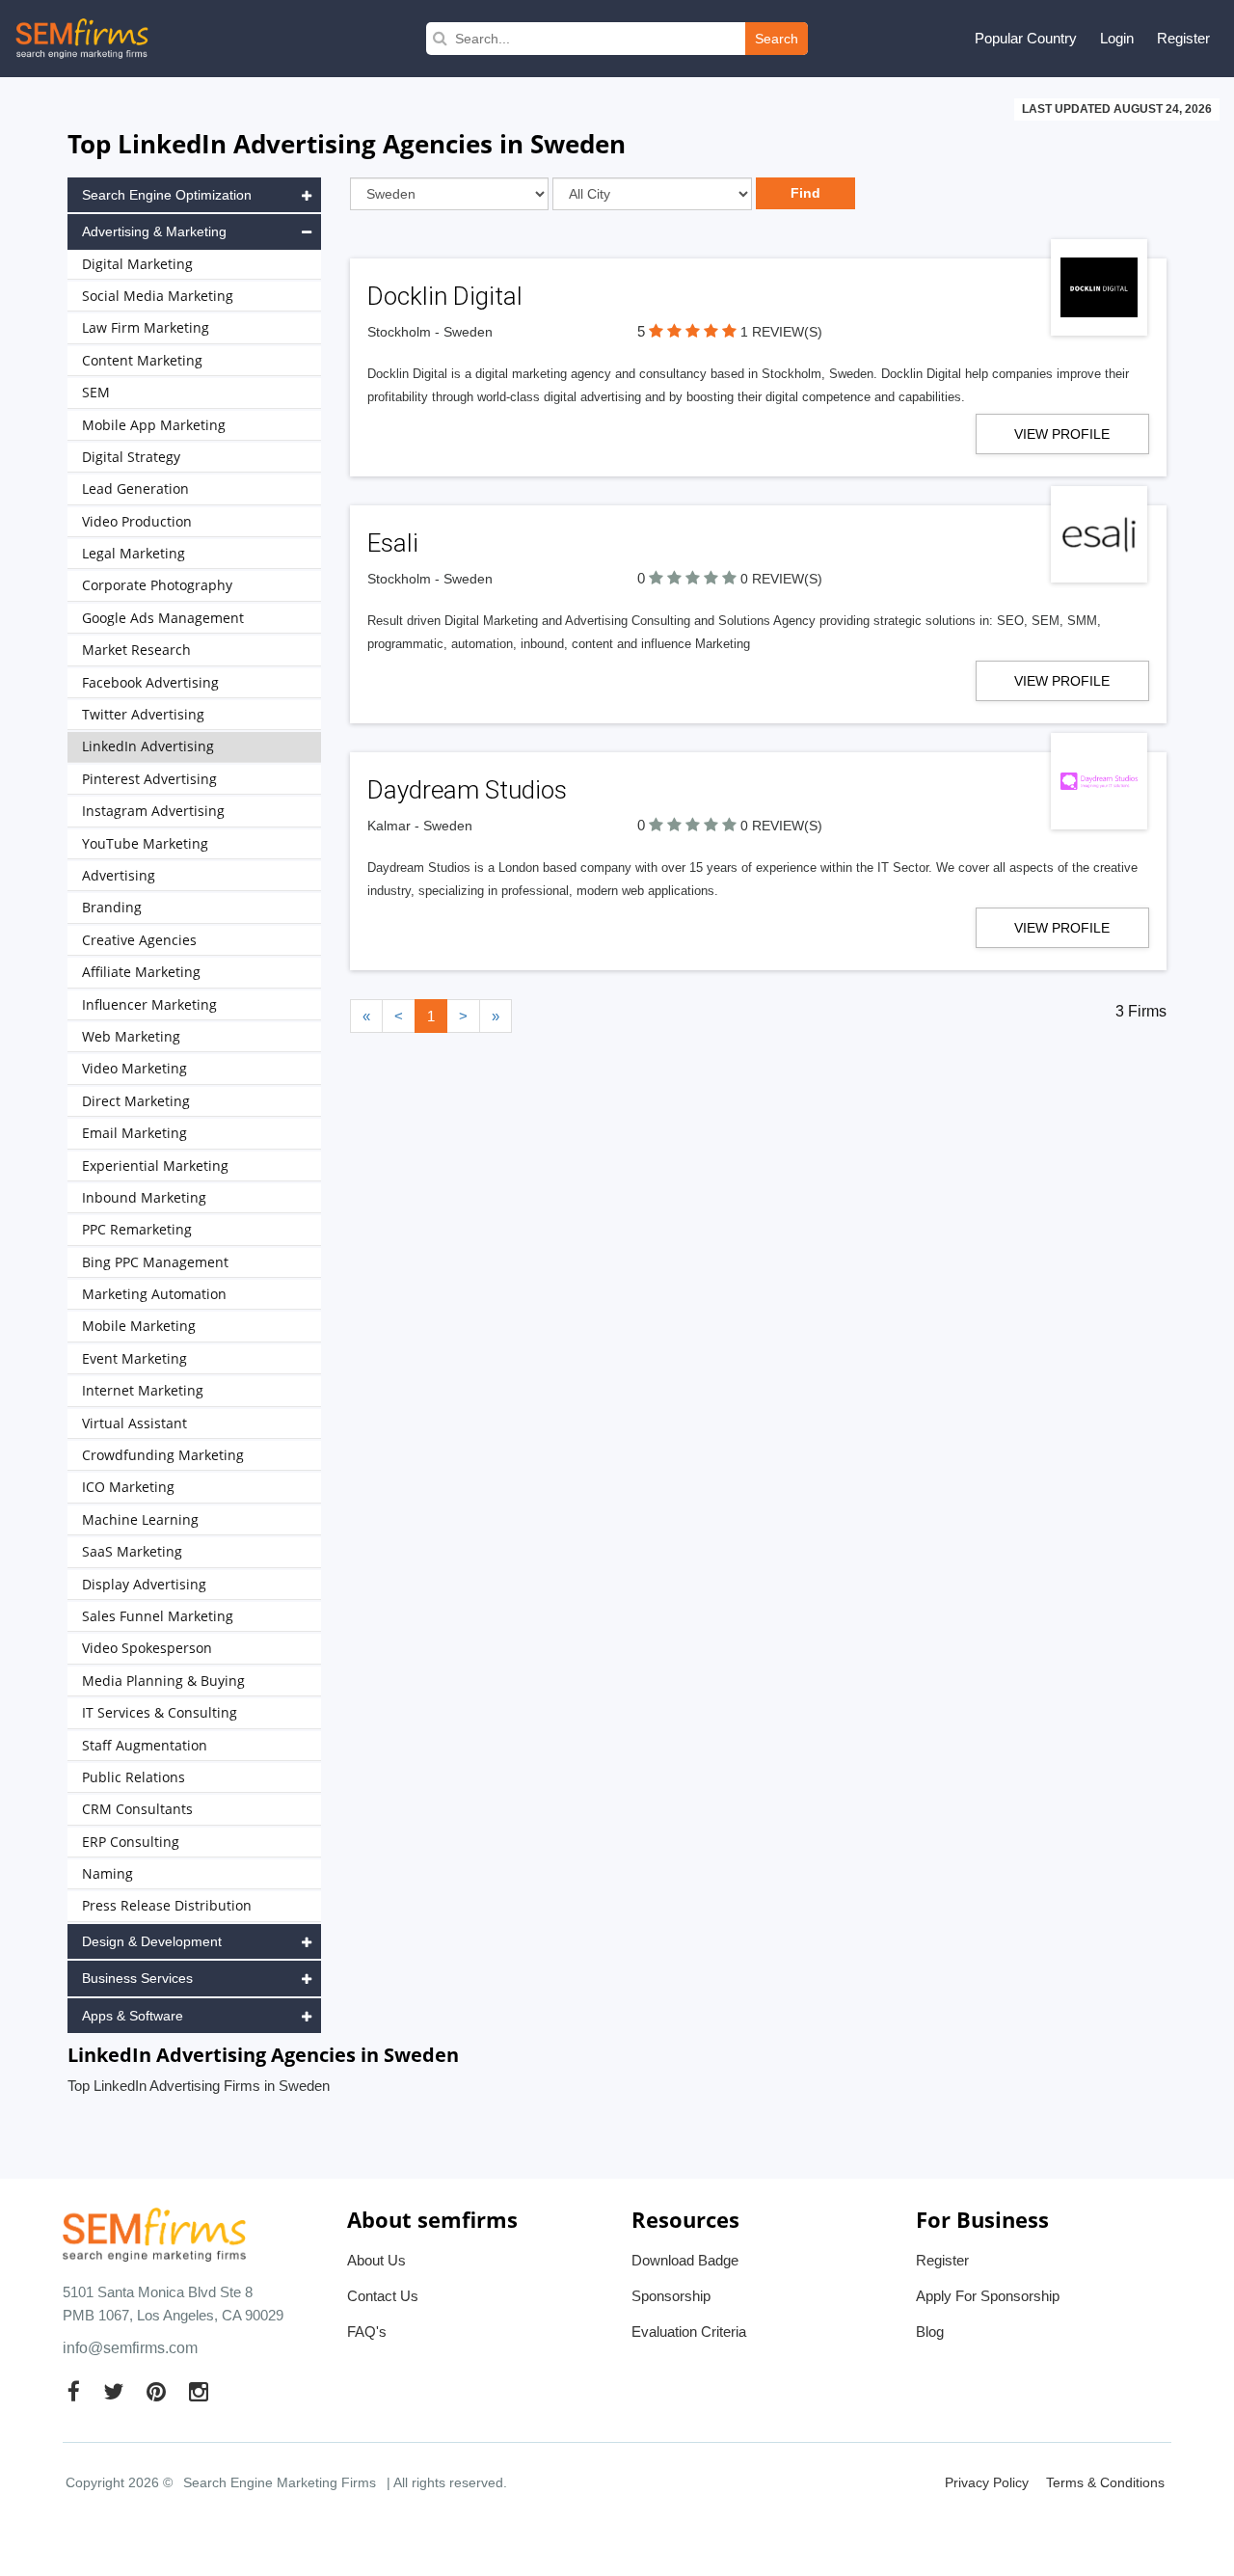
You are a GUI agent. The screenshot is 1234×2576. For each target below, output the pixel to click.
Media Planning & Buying (163, 1681)
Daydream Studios (467, 790)
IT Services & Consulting (160, 1712)
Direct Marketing (136, 1101)
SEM (96, 392)
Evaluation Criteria (689, 2332)
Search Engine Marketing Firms (280, 2482)
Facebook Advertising (150, 682)
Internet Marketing (143, 1390)
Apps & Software (133, 2016)
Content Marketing (142, 360)
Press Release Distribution (167, 1905)
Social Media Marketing (158, 296)
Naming (107, 1873)
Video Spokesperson (147, 1648)
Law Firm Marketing (146, 327)
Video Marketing (134, 1068)
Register (1183, 38)
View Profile (1062, 434)
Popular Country (1026, 38)
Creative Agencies (139, 940)
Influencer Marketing (149, 1004)
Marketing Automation (154, 1294)
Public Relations (134, 1777)
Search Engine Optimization (167, 195)
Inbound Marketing (144, 1197)
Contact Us (383, 2296)
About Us (376, 2260)
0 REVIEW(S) (781, 579)
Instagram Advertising (153, 811)
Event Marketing (134, 1358)
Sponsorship (671, 2296)
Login (1117, 38)
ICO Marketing (128, 1487)
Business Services (137, 1978)
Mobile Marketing (139, 1326)
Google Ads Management (163, 618)
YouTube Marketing (145, 843)
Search (777, 39)
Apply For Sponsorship (988, 2296)
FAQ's (367, 2332)
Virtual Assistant (134, 1423)
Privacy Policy (987, 2482)
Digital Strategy (131, 457)
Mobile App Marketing (154, 425)
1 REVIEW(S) (781, 332)
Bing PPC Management (155, 1262)
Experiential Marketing (155, 1166)
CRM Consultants (137, 1809)
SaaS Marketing (132, 1551)
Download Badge (685, 2260)
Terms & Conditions (1105, 2482)
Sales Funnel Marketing (158, 1616)
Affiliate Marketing (141, 972)
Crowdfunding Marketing (163, 1455)
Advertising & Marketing (154, 231)
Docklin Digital (445, 296)
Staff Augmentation (145, 1745)
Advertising (119, 875)
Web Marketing (131, 1036)
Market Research (136, 650)
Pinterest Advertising (149, 779)
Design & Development (152, 1941)
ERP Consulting (131, 1842)
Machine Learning (140, 1519)
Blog (930, 2332)
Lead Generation (135, 488)
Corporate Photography (157, 585)
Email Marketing (134, 1133)
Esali (393, 543)
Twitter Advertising (143, 714)
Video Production (137, 521)
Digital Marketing (137, 264)
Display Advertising (144, 1584)
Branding (112, 907)
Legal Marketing (134, 553)
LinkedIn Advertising (148, 746)
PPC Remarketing (137, 1229)
